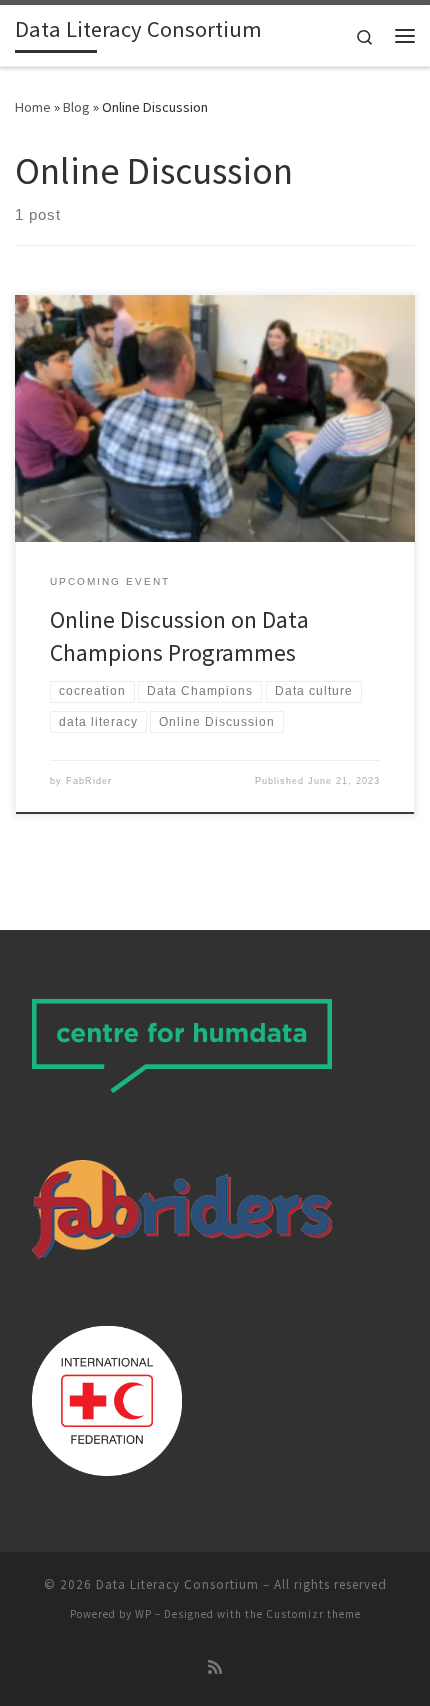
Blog (76, 107)
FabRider (89, 781)
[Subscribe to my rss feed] (215, 1667)
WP (143, 1614)
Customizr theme (313, 1614)
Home (33, 107)
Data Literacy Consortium (177, 1584)
